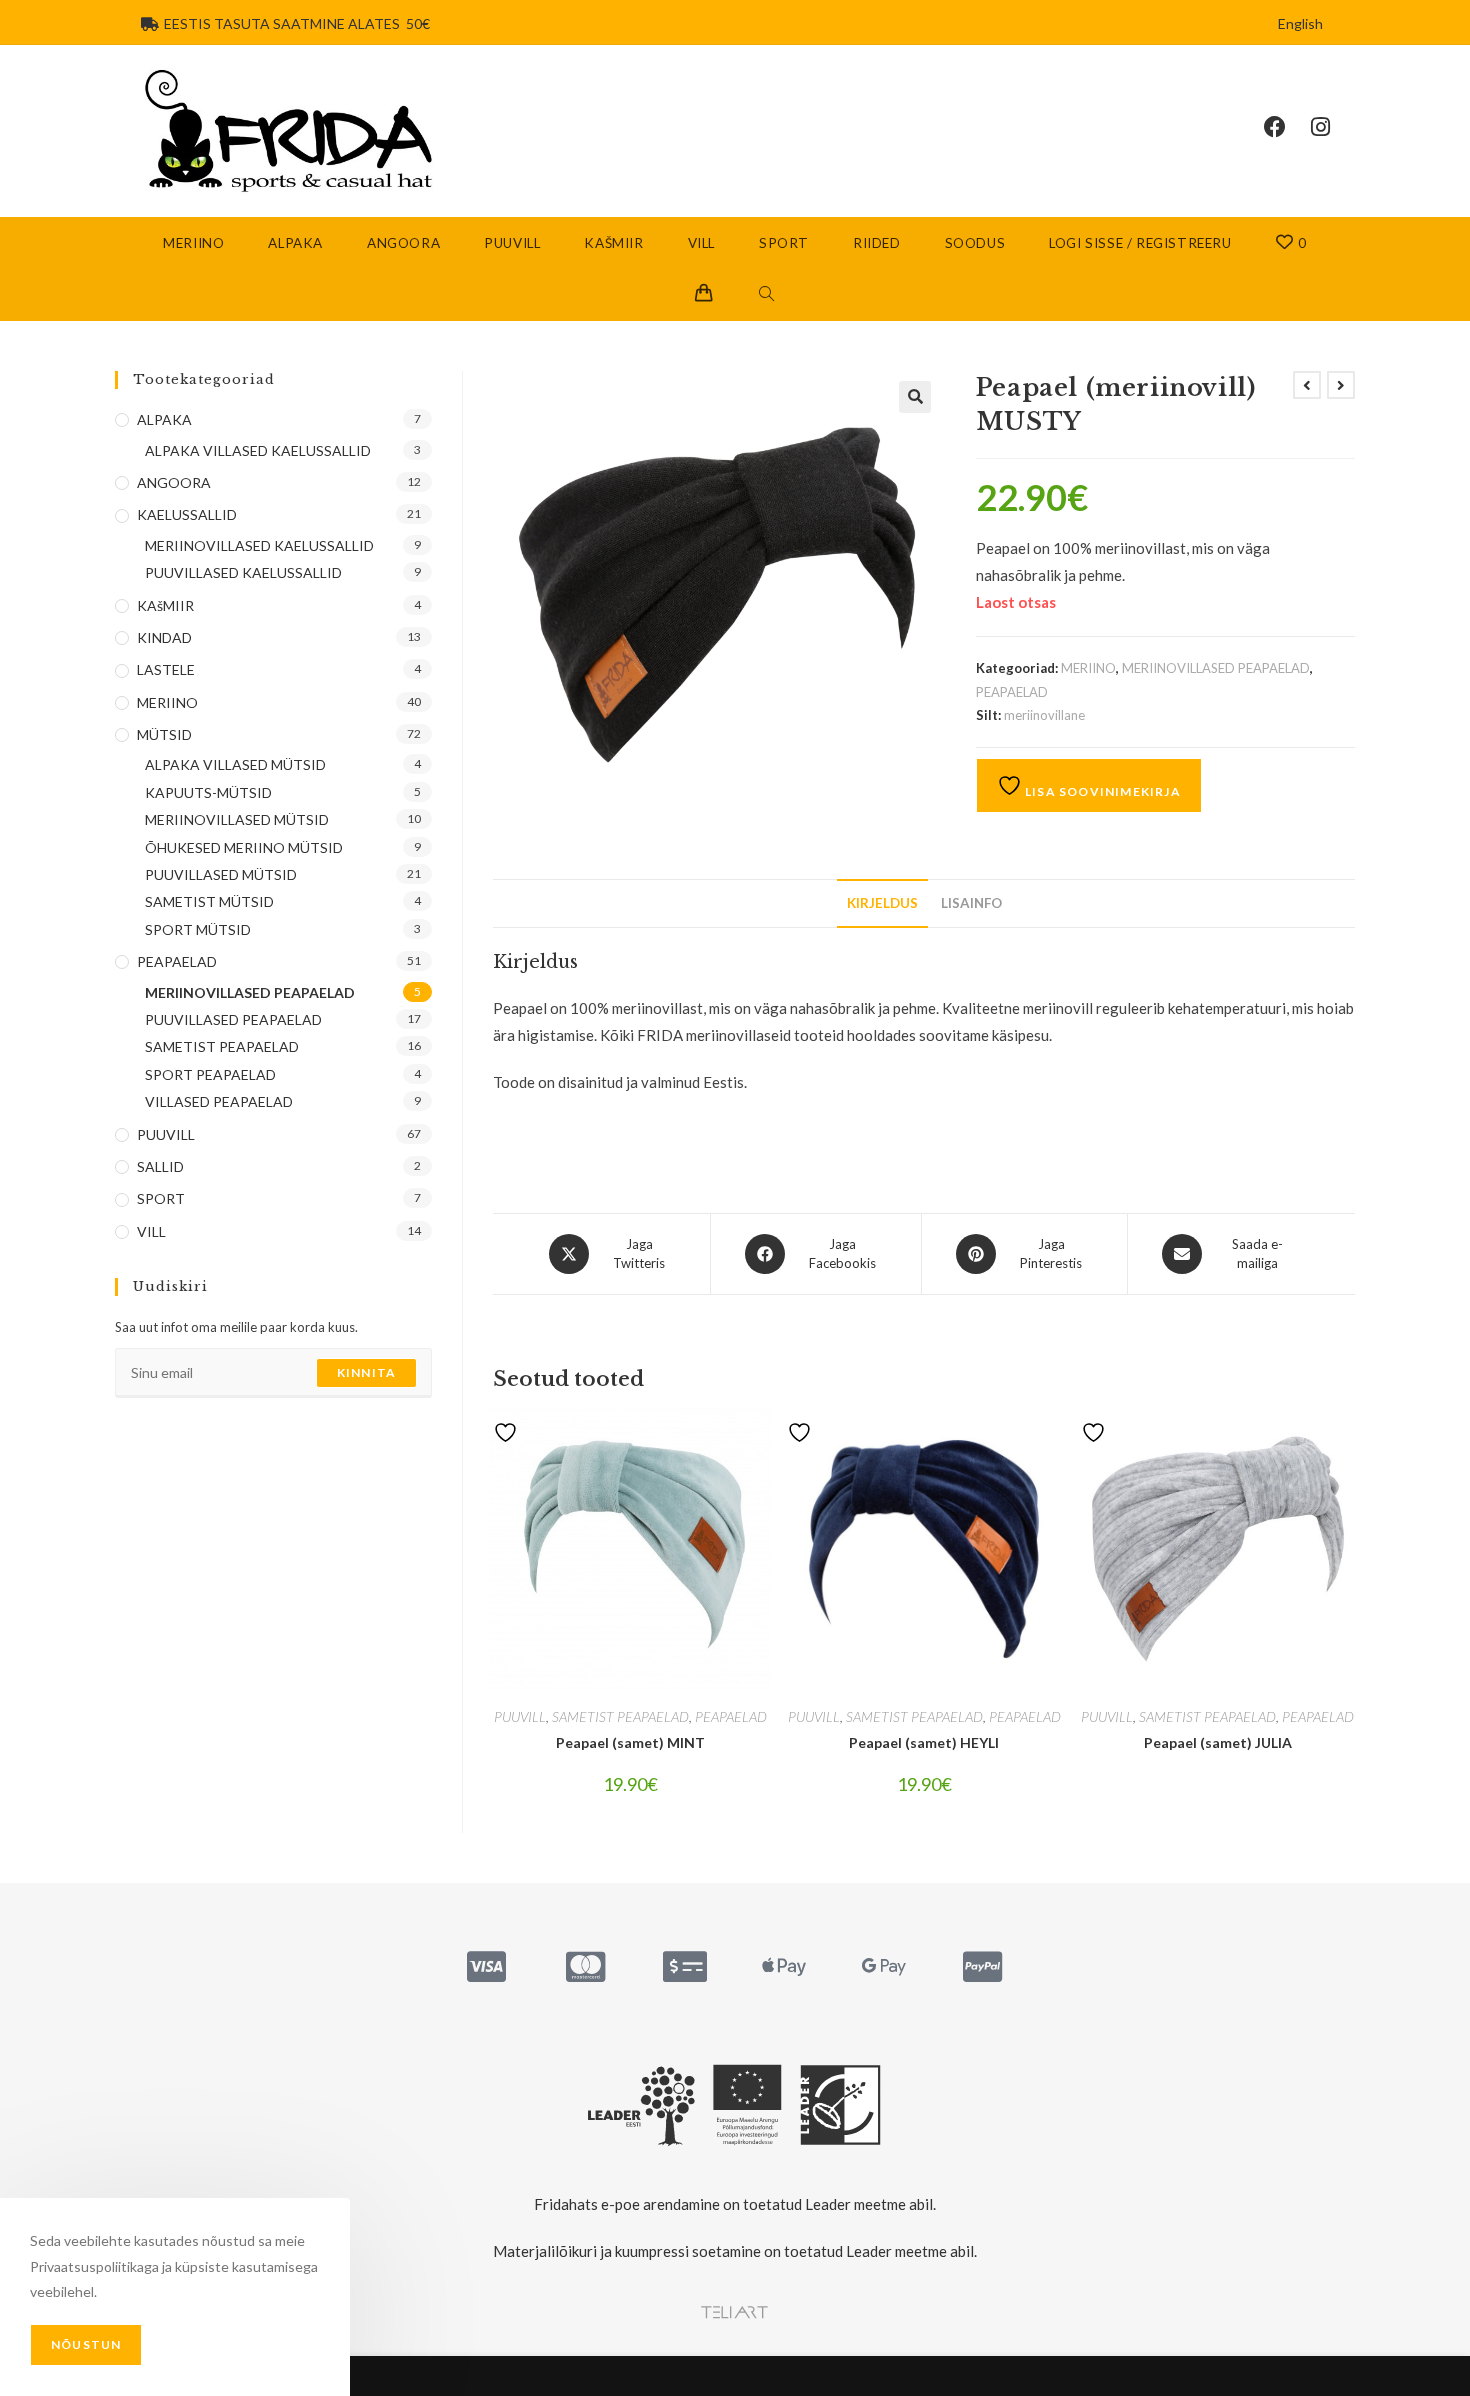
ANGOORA (174, 482)
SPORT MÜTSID (198, 929)
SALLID (160, 1166)
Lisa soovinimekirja (1101, 791)
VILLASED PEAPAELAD (219, 1101)
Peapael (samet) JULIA (1218, 1742)
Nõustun (86, 2344)
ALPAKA (164, 419)
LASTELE (166, 669)
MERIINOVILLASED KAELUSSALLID (259, 545)
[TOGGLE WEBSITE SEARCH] (767, 295)
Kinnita (366, 1372)
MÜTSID (164, 734)
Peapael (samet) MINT (630, 1742)
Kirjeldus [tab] (882, 903)
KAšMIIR (165, 605)
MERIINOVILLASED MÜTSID (237, 819)
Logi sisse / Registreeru (1140, 243)
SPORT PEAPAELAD (210, 1074)
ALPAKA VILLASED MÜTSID (235, 764)
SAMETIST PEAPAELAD (620, 1716)
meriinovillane (1044, 715)
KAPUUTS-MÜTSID (208, 792)
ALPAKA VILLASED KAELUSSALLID (258, 450)
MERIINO (1088, 668)
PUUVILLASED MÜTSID (221, 874)
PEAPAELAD (1012, 692)
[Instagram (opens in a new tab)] (1333, 127)
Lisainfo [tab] (971, 903)
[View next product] (1341, 385)
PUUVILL (520, 1716)
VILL (151, 1231)
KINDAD (164, 637)
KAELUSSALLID (187, 514)
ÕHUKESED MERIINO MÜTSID (244, 847)
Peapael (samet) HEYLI (924, 1742)
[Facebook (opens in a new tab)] (1287, 127)
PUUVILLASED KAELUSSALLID (243, 572)
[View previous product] (1307, 385)
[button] (915, 397)
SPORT (161, 1198)
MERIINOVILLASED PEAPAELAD (1216, 668)
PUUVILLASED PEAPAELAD (233, 1019)
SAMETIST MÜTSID (209, 901)
